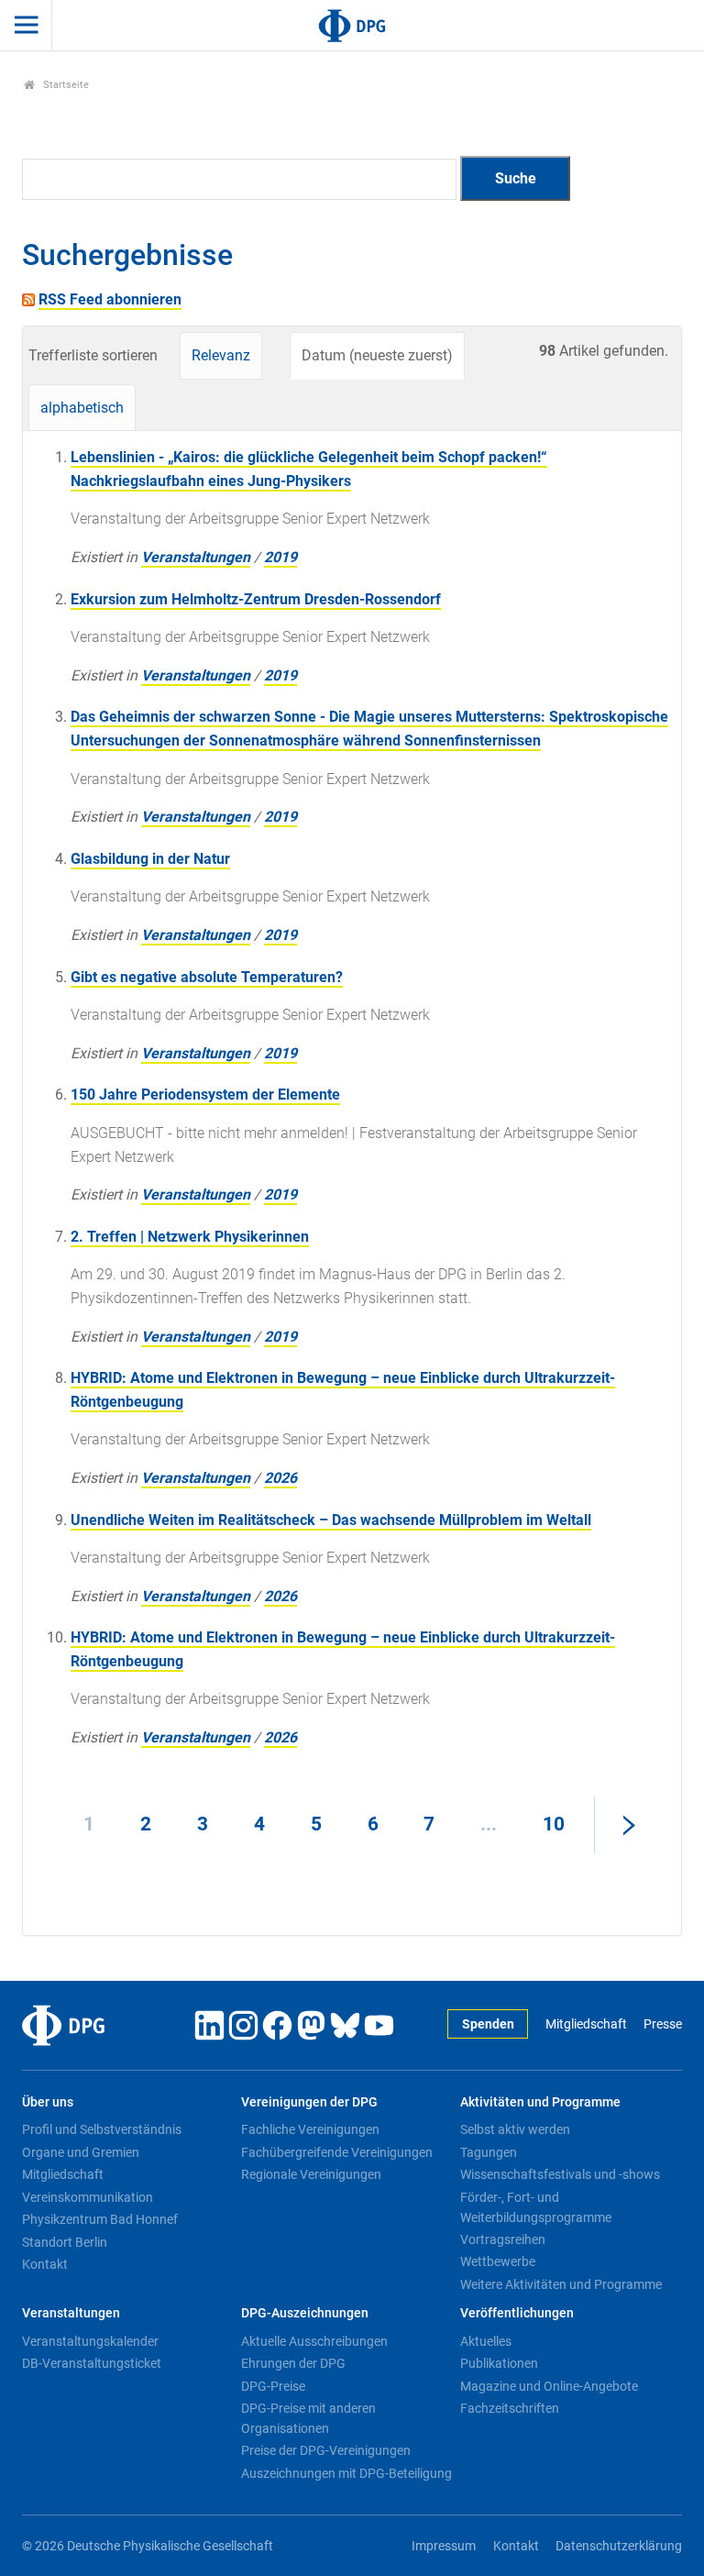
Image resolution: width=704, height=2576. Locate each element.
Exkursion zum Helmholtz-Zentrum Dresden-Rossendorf (256, 599)
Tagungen (489, 2152)
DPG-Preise (273, 2386)
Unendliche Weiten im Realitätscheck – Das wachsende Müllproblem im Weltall (331, 1520)
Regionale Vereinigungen (311, 2174)
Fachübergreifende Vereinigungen (337, 2152)
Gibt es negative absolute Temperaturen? (207, 977)
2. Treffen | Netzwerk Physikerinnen (190, 1237)
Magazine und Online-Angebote (549, 2386)
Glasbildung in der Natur (150, 859)
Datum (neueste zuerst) (377, 355)
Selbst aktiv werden (515, 2129)
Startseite (65, 85)
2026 (280, 1478)
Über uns (48, 2102)
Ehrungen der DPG (293, 2363)
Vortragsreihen (503, 2239)
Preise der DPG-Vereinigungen (326, 2450)
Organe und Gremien (81, 2152)
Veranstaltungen (196, 557)
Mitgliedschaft (586, 2024)
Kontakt (45, 2264)
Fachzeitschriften (510, 2408)
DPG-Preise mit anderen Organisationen (308, 2418)
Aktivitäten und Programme (540, 2102)
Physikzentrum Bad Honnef (100, 2219)
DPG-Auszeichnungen (305, 2313)
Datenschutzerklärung (619, 2546)
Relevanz (221, 355)
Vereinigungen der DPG (309, 2102)
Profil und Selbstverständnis (102, 2129)
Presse (663, 2024)
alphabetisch (82, 408)
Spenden (488, 2024)
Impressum (444, 2546)
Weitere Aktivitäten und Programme (561, 2284)
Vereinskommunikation (88, 2197)
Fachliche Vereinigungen (310, 2129)
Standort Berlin (65, 2242)
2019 (280, 557)
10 (554, 1824)
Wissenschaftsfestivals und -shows (560, 2174)
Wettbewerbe (498, 2261)
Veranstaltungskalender (90, 2341)
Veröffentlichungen (517, 2313)
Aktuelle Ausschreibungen (314, 2341)
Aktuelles (486, 2341)
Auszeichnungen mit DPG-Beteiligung (346, 2473)
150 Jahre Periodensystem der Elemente (205, 1095)
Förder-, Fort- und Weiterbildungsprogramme (536, 2207)
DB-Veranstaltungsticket (92, 2363)
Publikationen (499, 2363)
